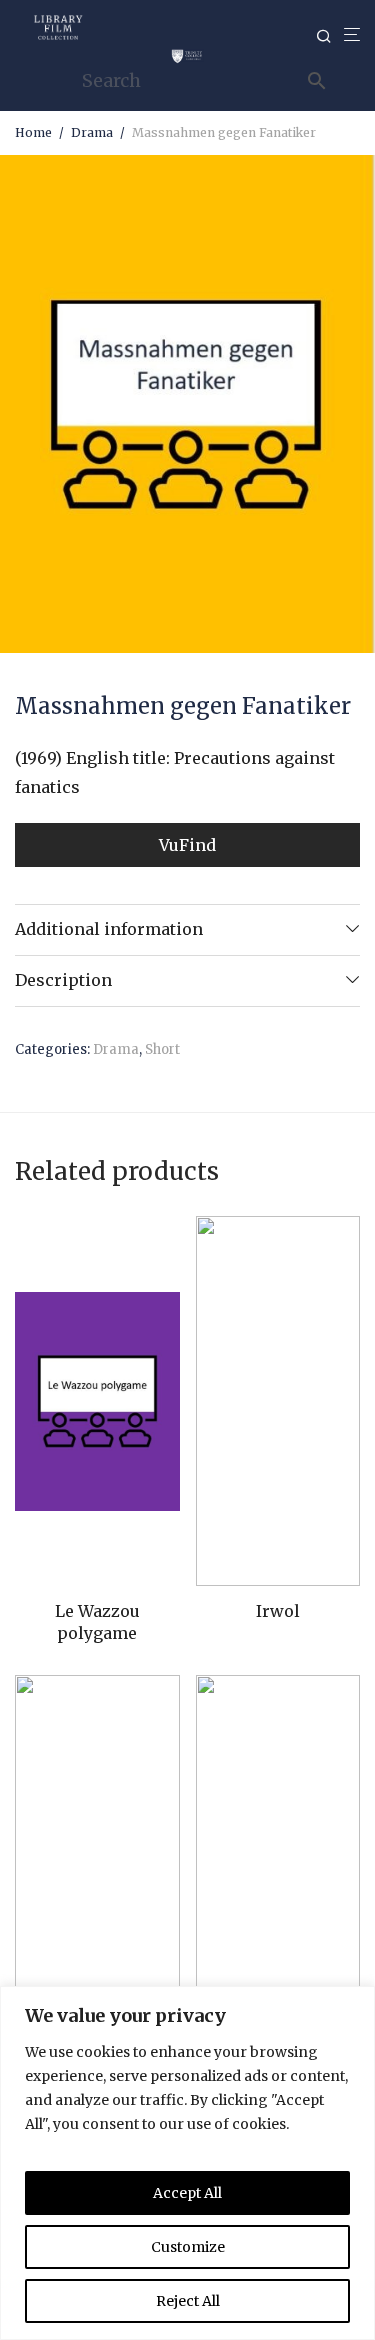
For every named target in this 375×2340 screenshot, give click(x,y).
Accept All (187, 2193)
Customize (188, 2247)
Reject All (188, 2301)
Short (162, 1049)
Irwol (278, 1611)
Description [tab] (63, 980)
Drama (92, 132)
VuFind (187, 845)
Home (33, 132)
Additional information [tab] (109, 929)
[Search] (330, 36)
